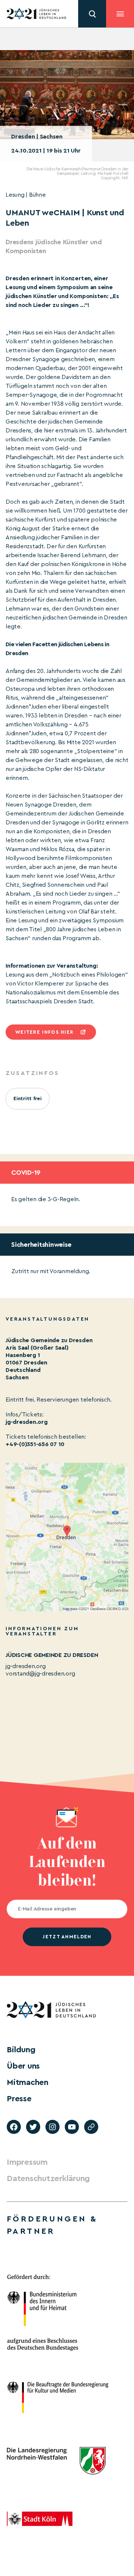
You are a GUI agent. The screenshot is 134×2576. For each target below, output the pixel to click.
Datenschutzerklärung (48, 2178)
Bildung (21, 2050)
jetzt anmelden (67, 1937)
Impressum (27, 2162)
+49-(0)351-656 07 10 (35, 1444)
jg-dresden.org (27, 1422)
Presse (19, 2099)
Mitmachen (28, 2082)
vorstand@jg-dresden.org (40, 1674)
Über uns (23, 2066)
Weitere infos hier (44, 1032)
